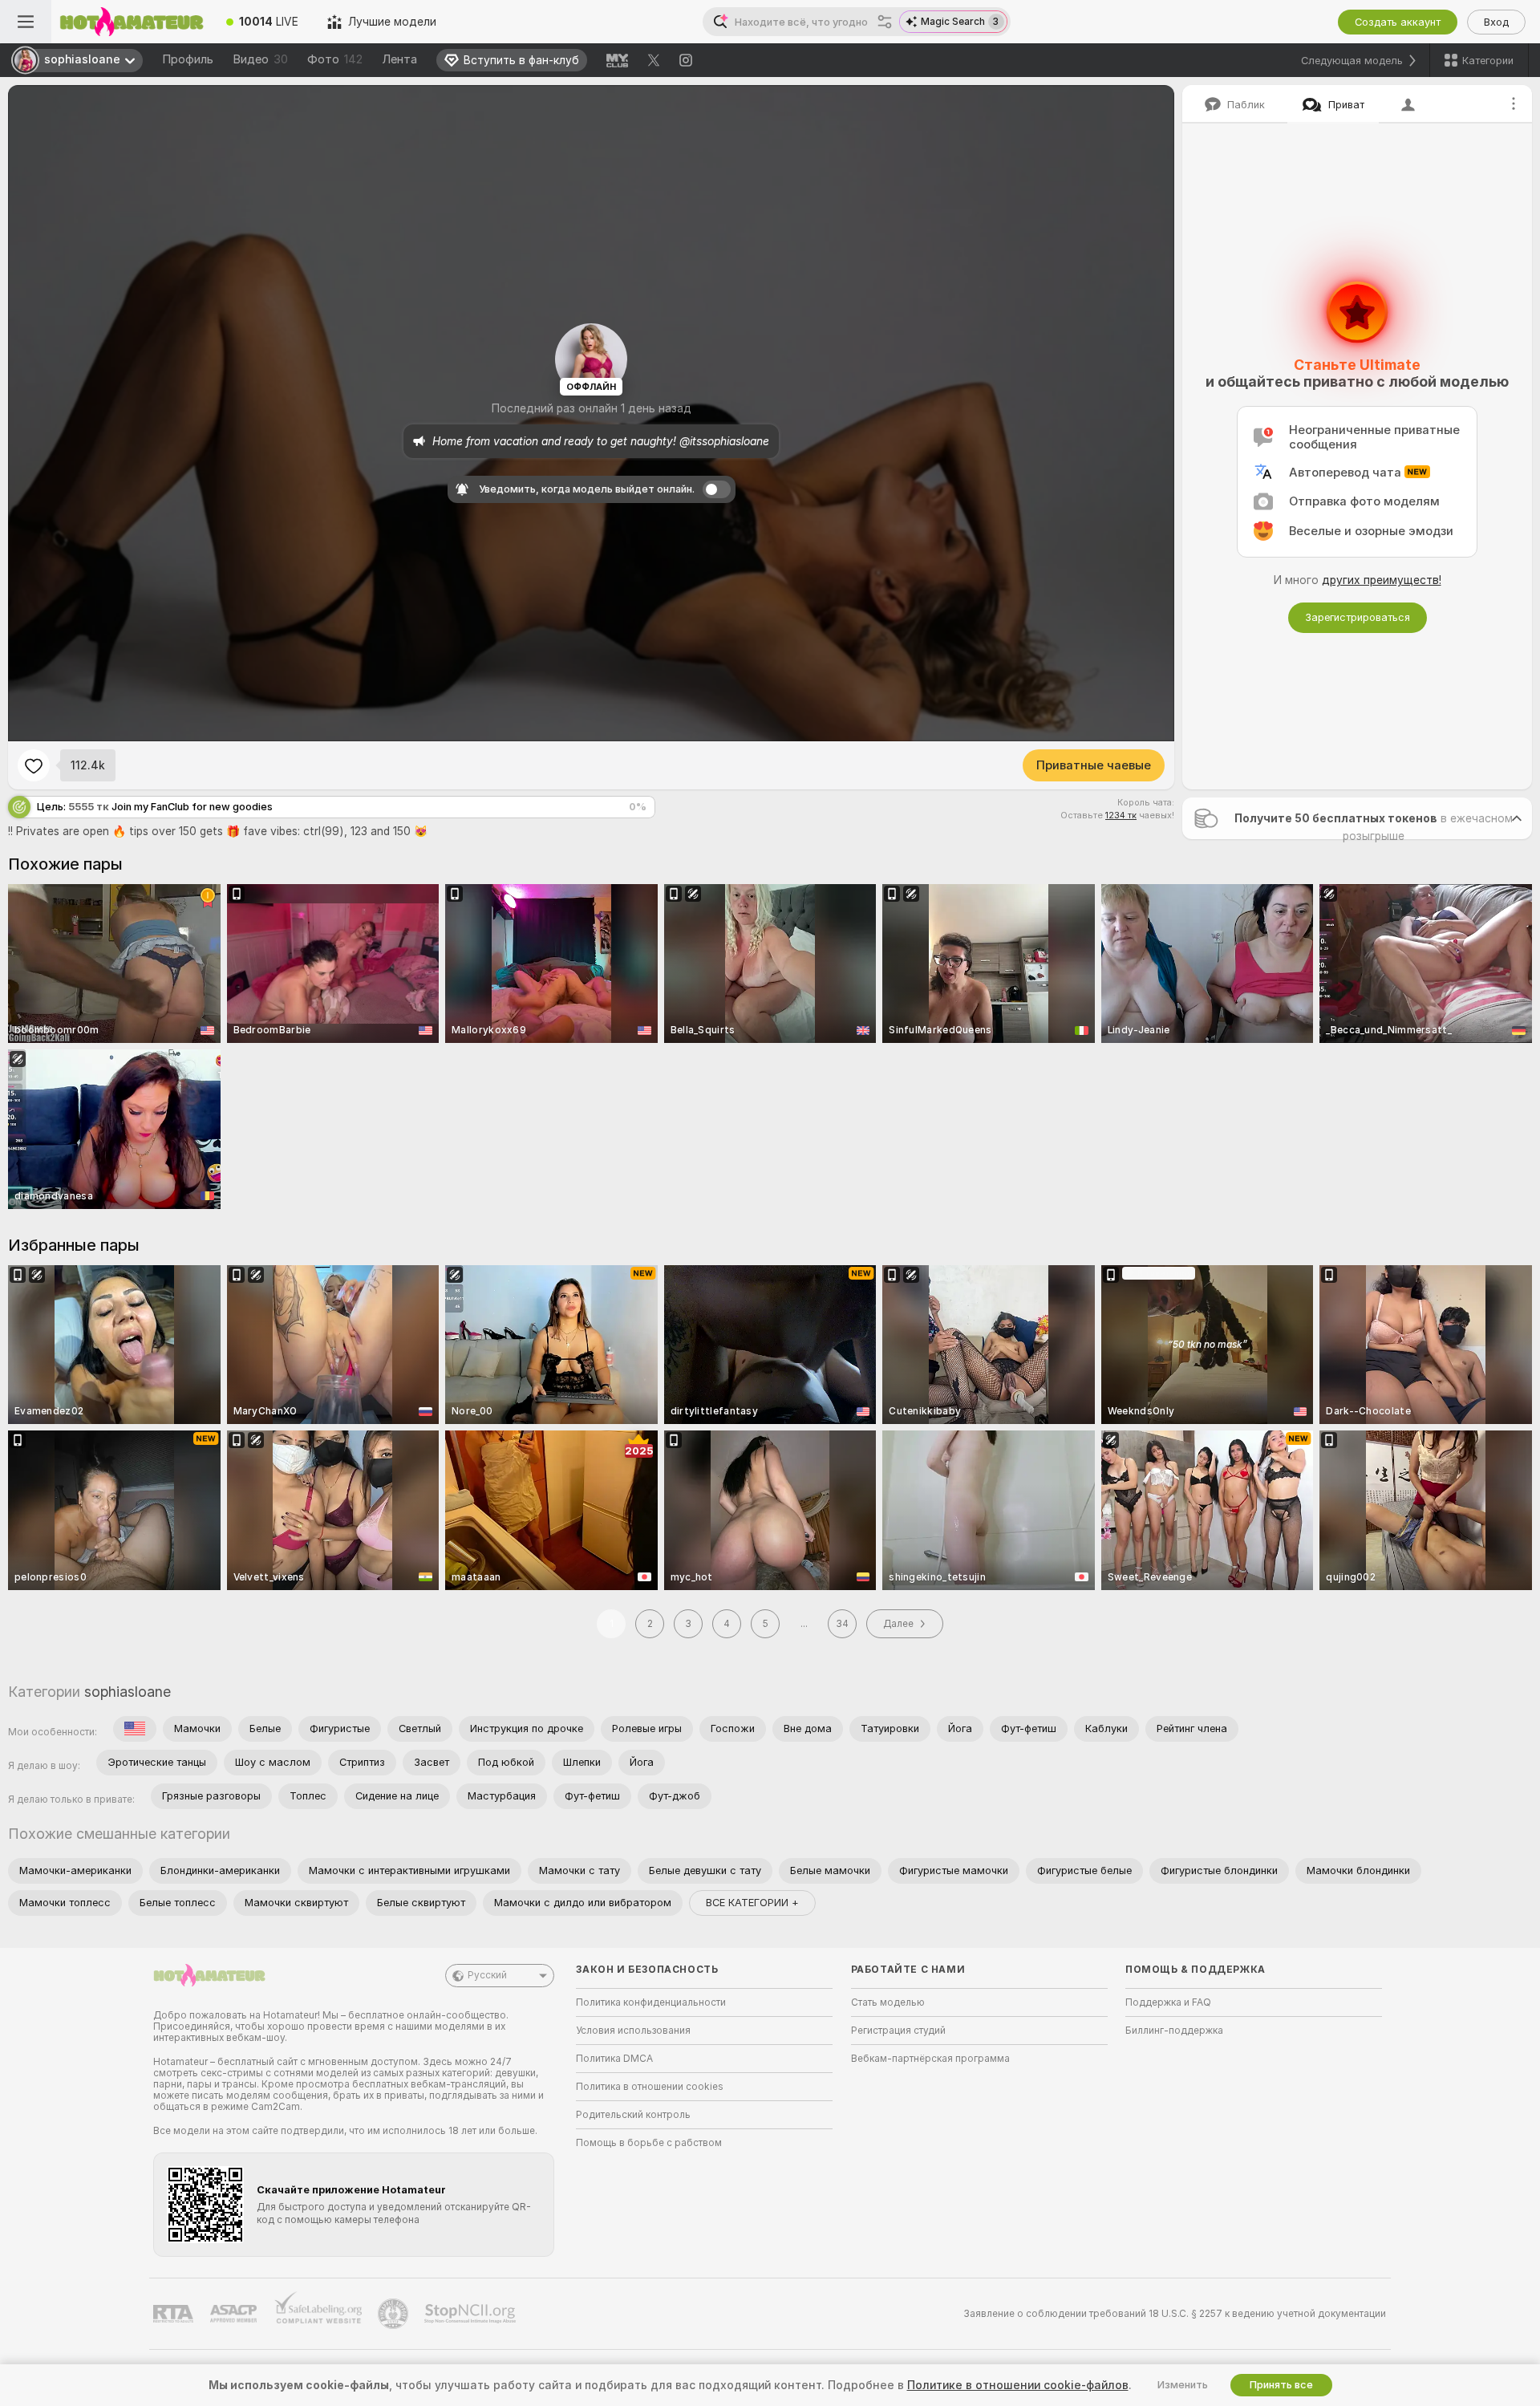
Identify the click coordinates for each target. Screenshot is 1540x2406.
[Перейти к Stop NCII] (472, 2314)
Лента (399, 59)
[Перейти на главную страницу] (132, 22)
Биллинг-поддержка (1174, 2031)
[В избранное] (34, 765)
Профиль (188, 59)
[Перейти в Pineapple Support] (395, 2314)
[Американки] (135, 1729)
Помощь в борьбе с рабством (649, 2143)
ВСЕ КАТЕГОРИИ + (752, 1903)
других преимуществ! (1382, 580)
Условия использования (633, 2031)
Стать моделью (888, 2002)
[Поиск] (885, 22)
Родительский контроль (633, 2115)
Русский (487, 1975)
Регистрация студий (898, 2031)
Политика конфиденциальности (651, 2002)
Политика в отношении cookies (650, 2087)
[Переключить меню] (26, 22)
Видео (260, 59)
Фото (335, 59)
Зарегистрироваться (1358, 617)
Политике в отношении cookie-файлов (1018, 2385)
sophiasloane (128, 1692)
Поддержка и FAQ (1168, 2002)
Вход (1496, 22)
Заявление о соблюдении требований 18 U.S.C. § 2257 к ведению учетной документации (1175, 2314)
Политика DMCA (614, 2059)
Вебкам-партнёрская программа (930, 2059)
